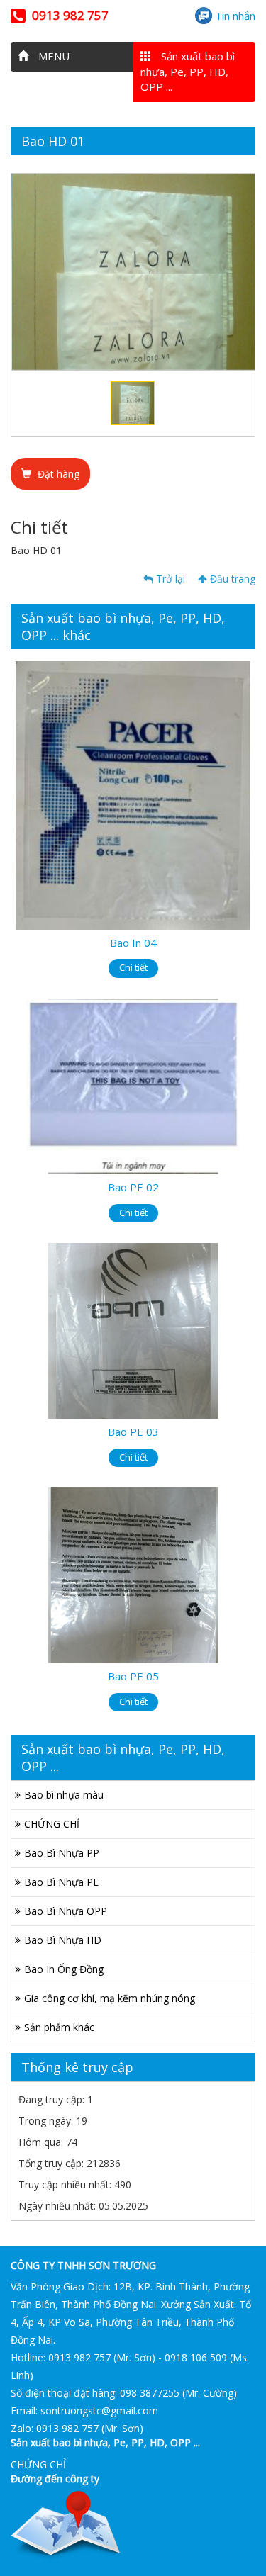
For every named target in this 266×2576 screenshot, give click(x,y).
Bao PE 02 (133, 1187)
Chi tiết (133, 967)
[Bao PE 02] (133, 1085)
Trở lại (169, 579)
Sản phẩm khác (59, 2027)
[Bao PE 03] (133, 1330)
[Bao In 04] (133, 794)
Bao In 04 (133, 943)
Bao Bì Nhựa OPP (66, 1911)
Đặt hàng (57, 474)
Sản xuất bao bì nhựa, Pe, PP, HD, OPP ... (188, 71)
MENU (52, 56)
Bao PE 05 (133, 1676)
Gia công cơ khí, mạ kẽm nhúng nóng (110, 1998)
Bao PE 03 (133, 1432)
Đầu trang (231, 579)
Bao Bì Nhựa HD (63, 1940)
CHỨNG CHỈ (52, 1824)
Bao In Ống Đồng (64, 1969)
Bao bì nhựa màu (64, 1795)
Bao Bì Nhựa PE (61, 1882)
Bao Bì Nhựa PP (62, 1853)
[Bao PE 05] (133, 1574)
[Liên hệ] (66, 2525)
